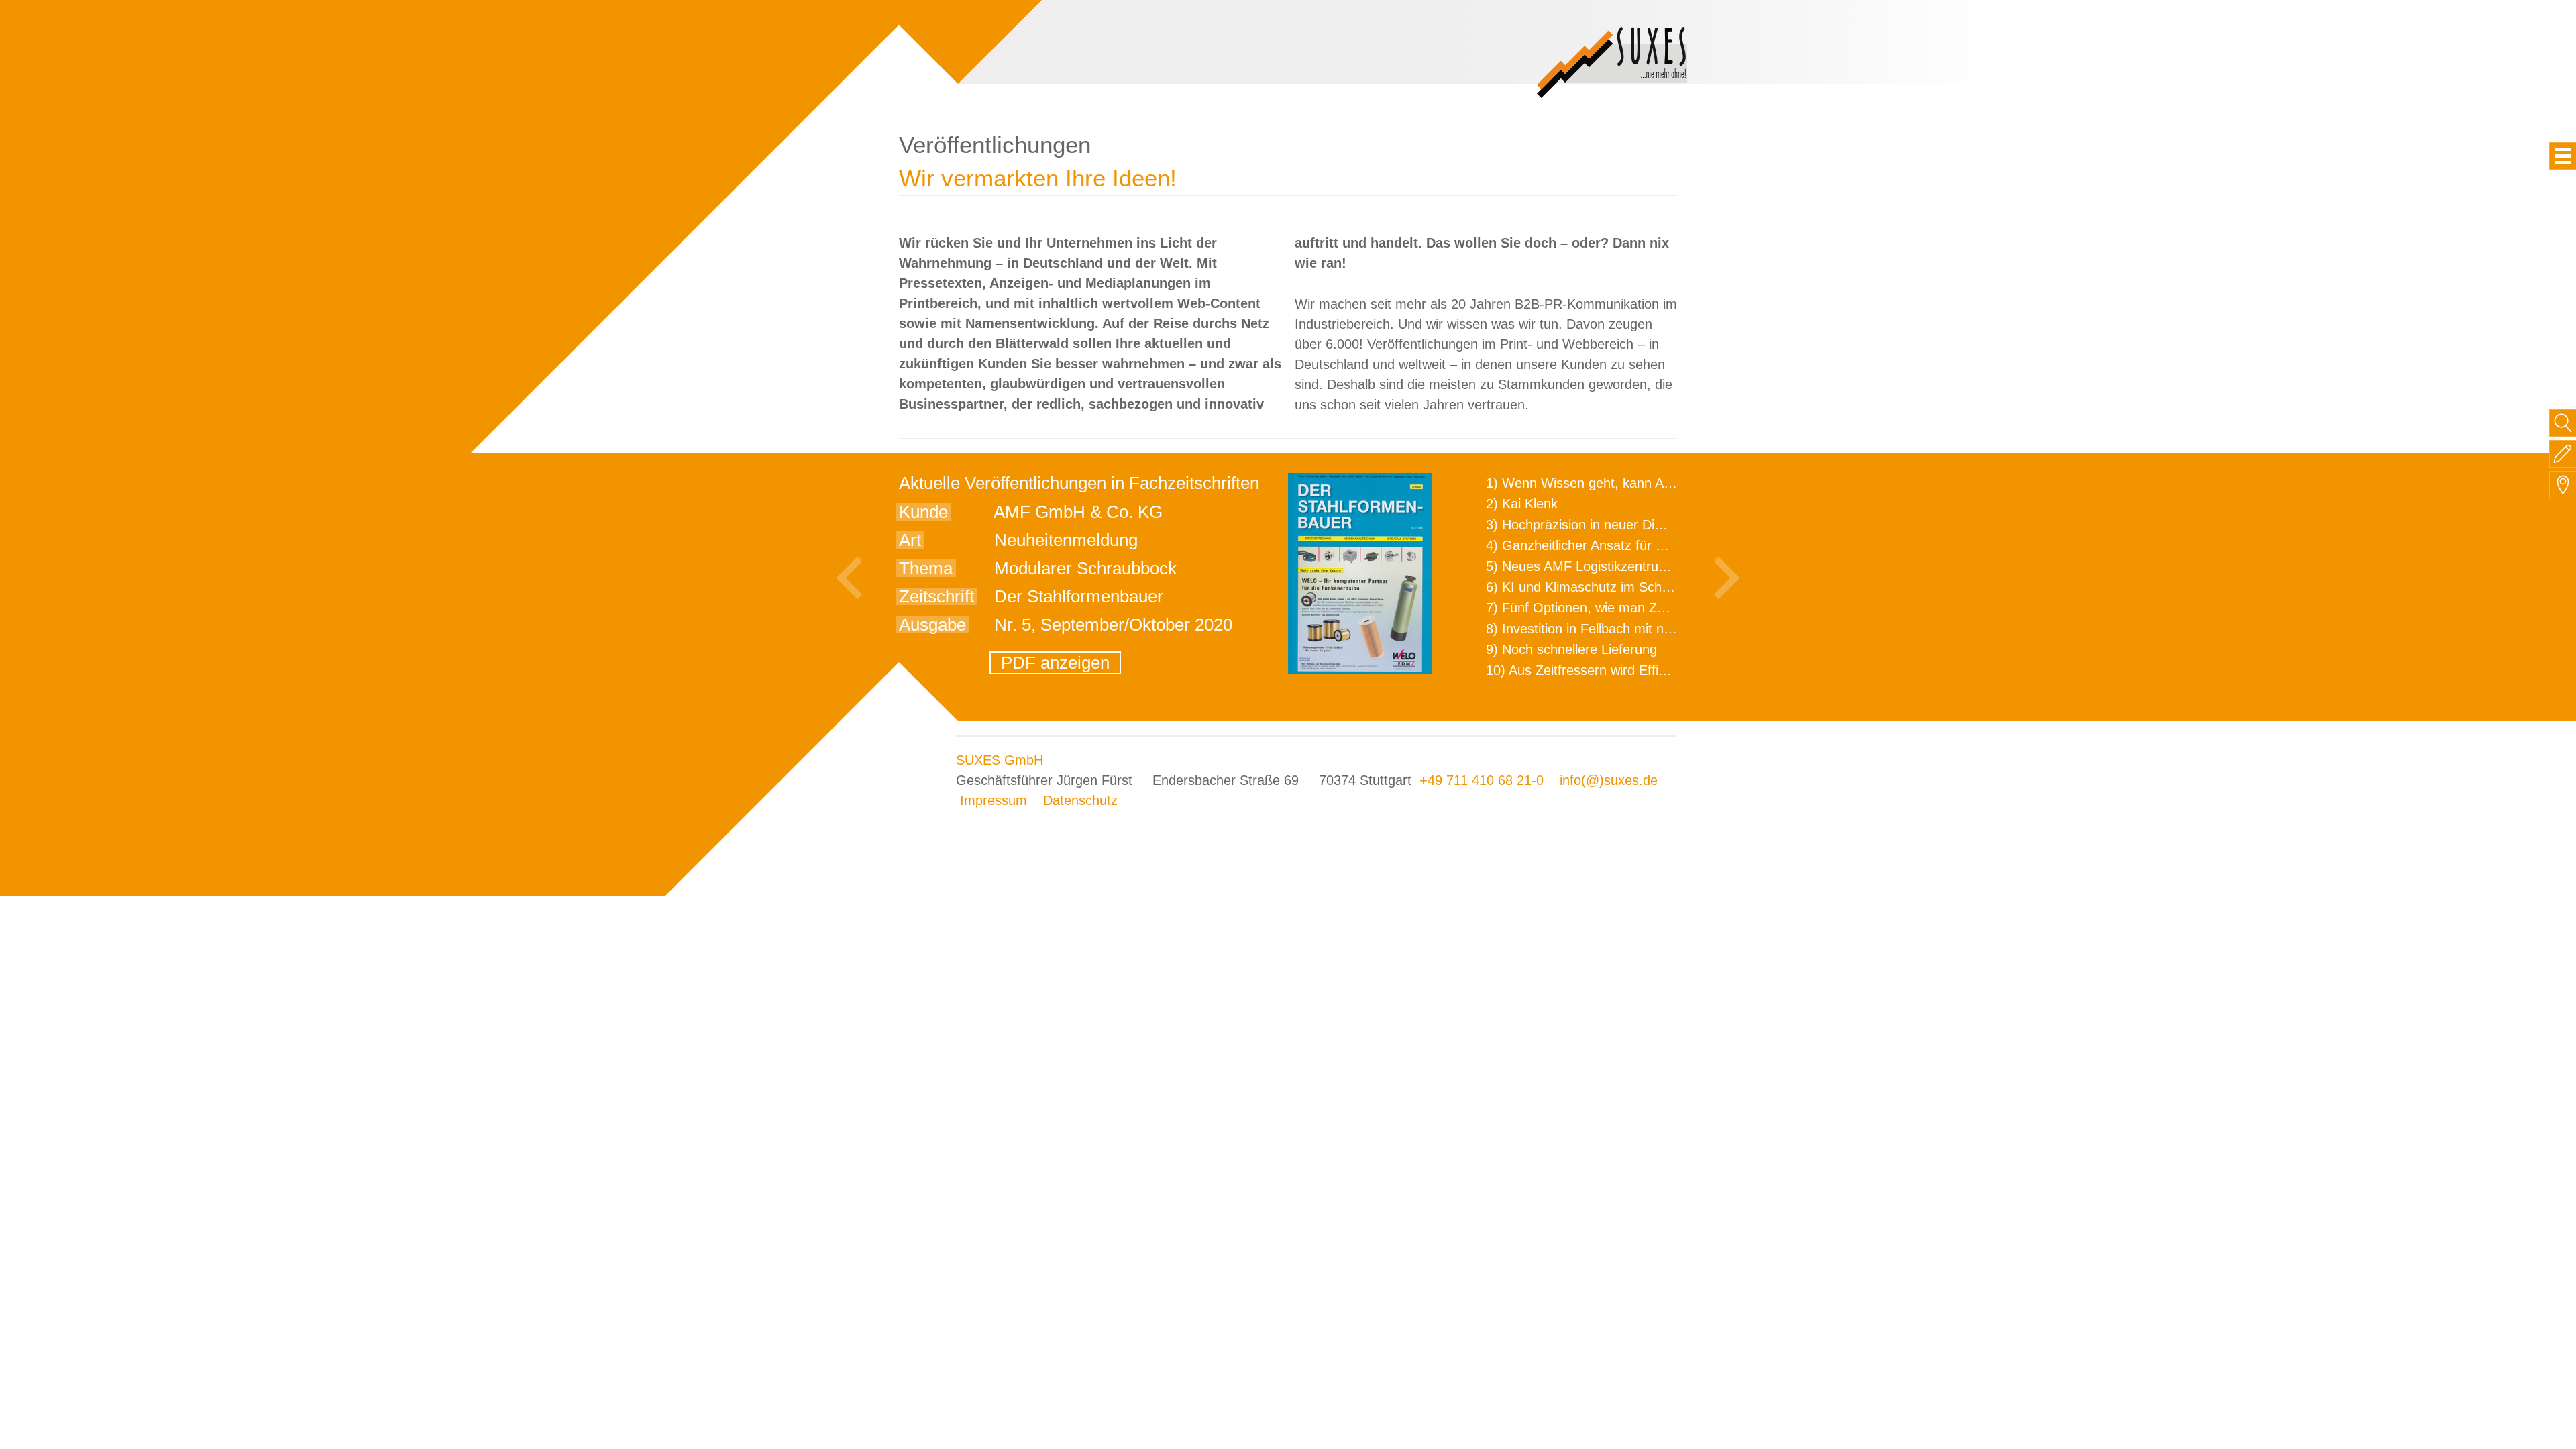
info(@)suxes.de (1609, 780)
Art (910, 540)
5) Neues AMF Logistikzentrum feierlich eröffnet (1628, 566)
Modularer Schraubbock (1085, 568)
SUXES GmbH (1000, 760)
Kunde (923, 512)
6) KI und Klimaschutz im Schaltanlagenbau (1615, 587)
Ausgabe (932, 625)
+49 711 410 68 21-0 (1482, 780)
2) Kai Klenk (1522, 504)
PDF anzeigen (1055, 663)
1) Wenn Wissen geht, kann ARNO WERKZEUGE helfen (1654, 483)
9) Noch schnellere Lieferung (1571, 649)
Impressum (994, 800)
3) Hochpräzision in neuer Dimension (1595, 525)
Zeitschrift (936, 596)
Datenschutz (1080, 800)
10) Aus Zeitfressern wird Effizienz (1588, 670)
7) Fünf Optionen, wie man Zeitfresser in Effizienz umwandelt (1668, 608)
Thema (926, 568)
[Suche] (2563, 423)
